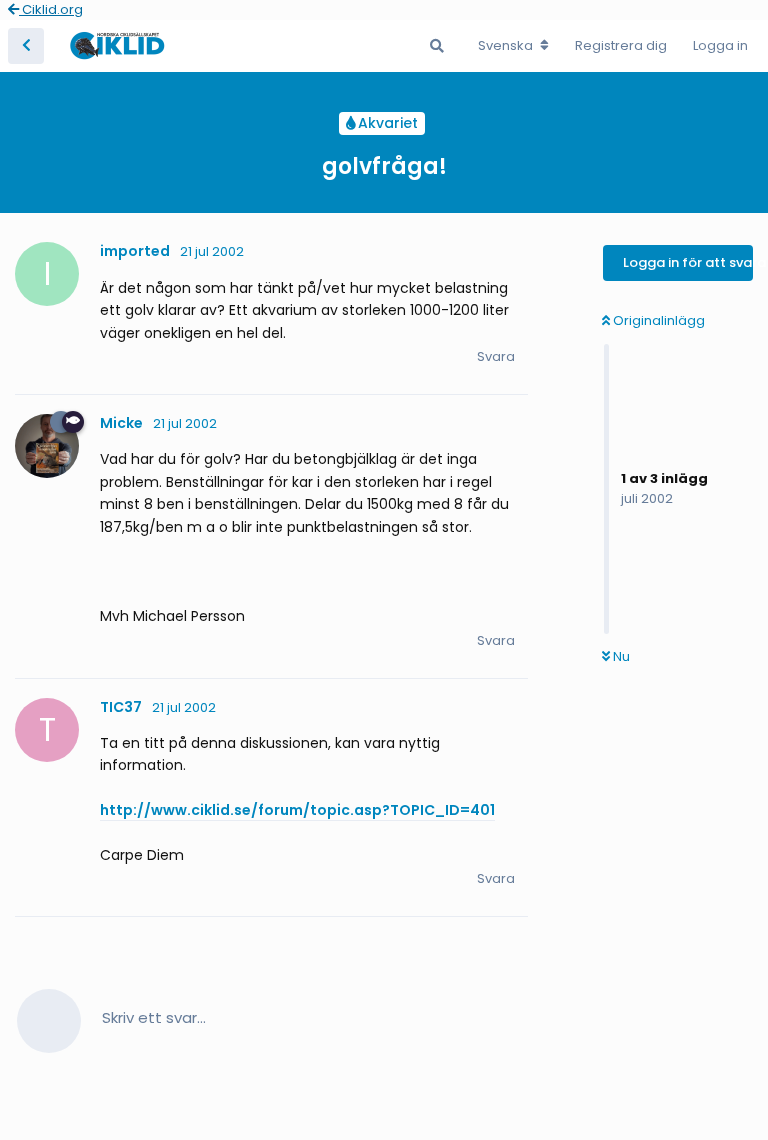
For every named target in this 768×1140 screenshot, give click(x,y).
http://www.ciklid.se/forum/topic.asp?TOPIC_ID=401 (297, 810)
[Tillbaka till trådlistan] (26, 46)
